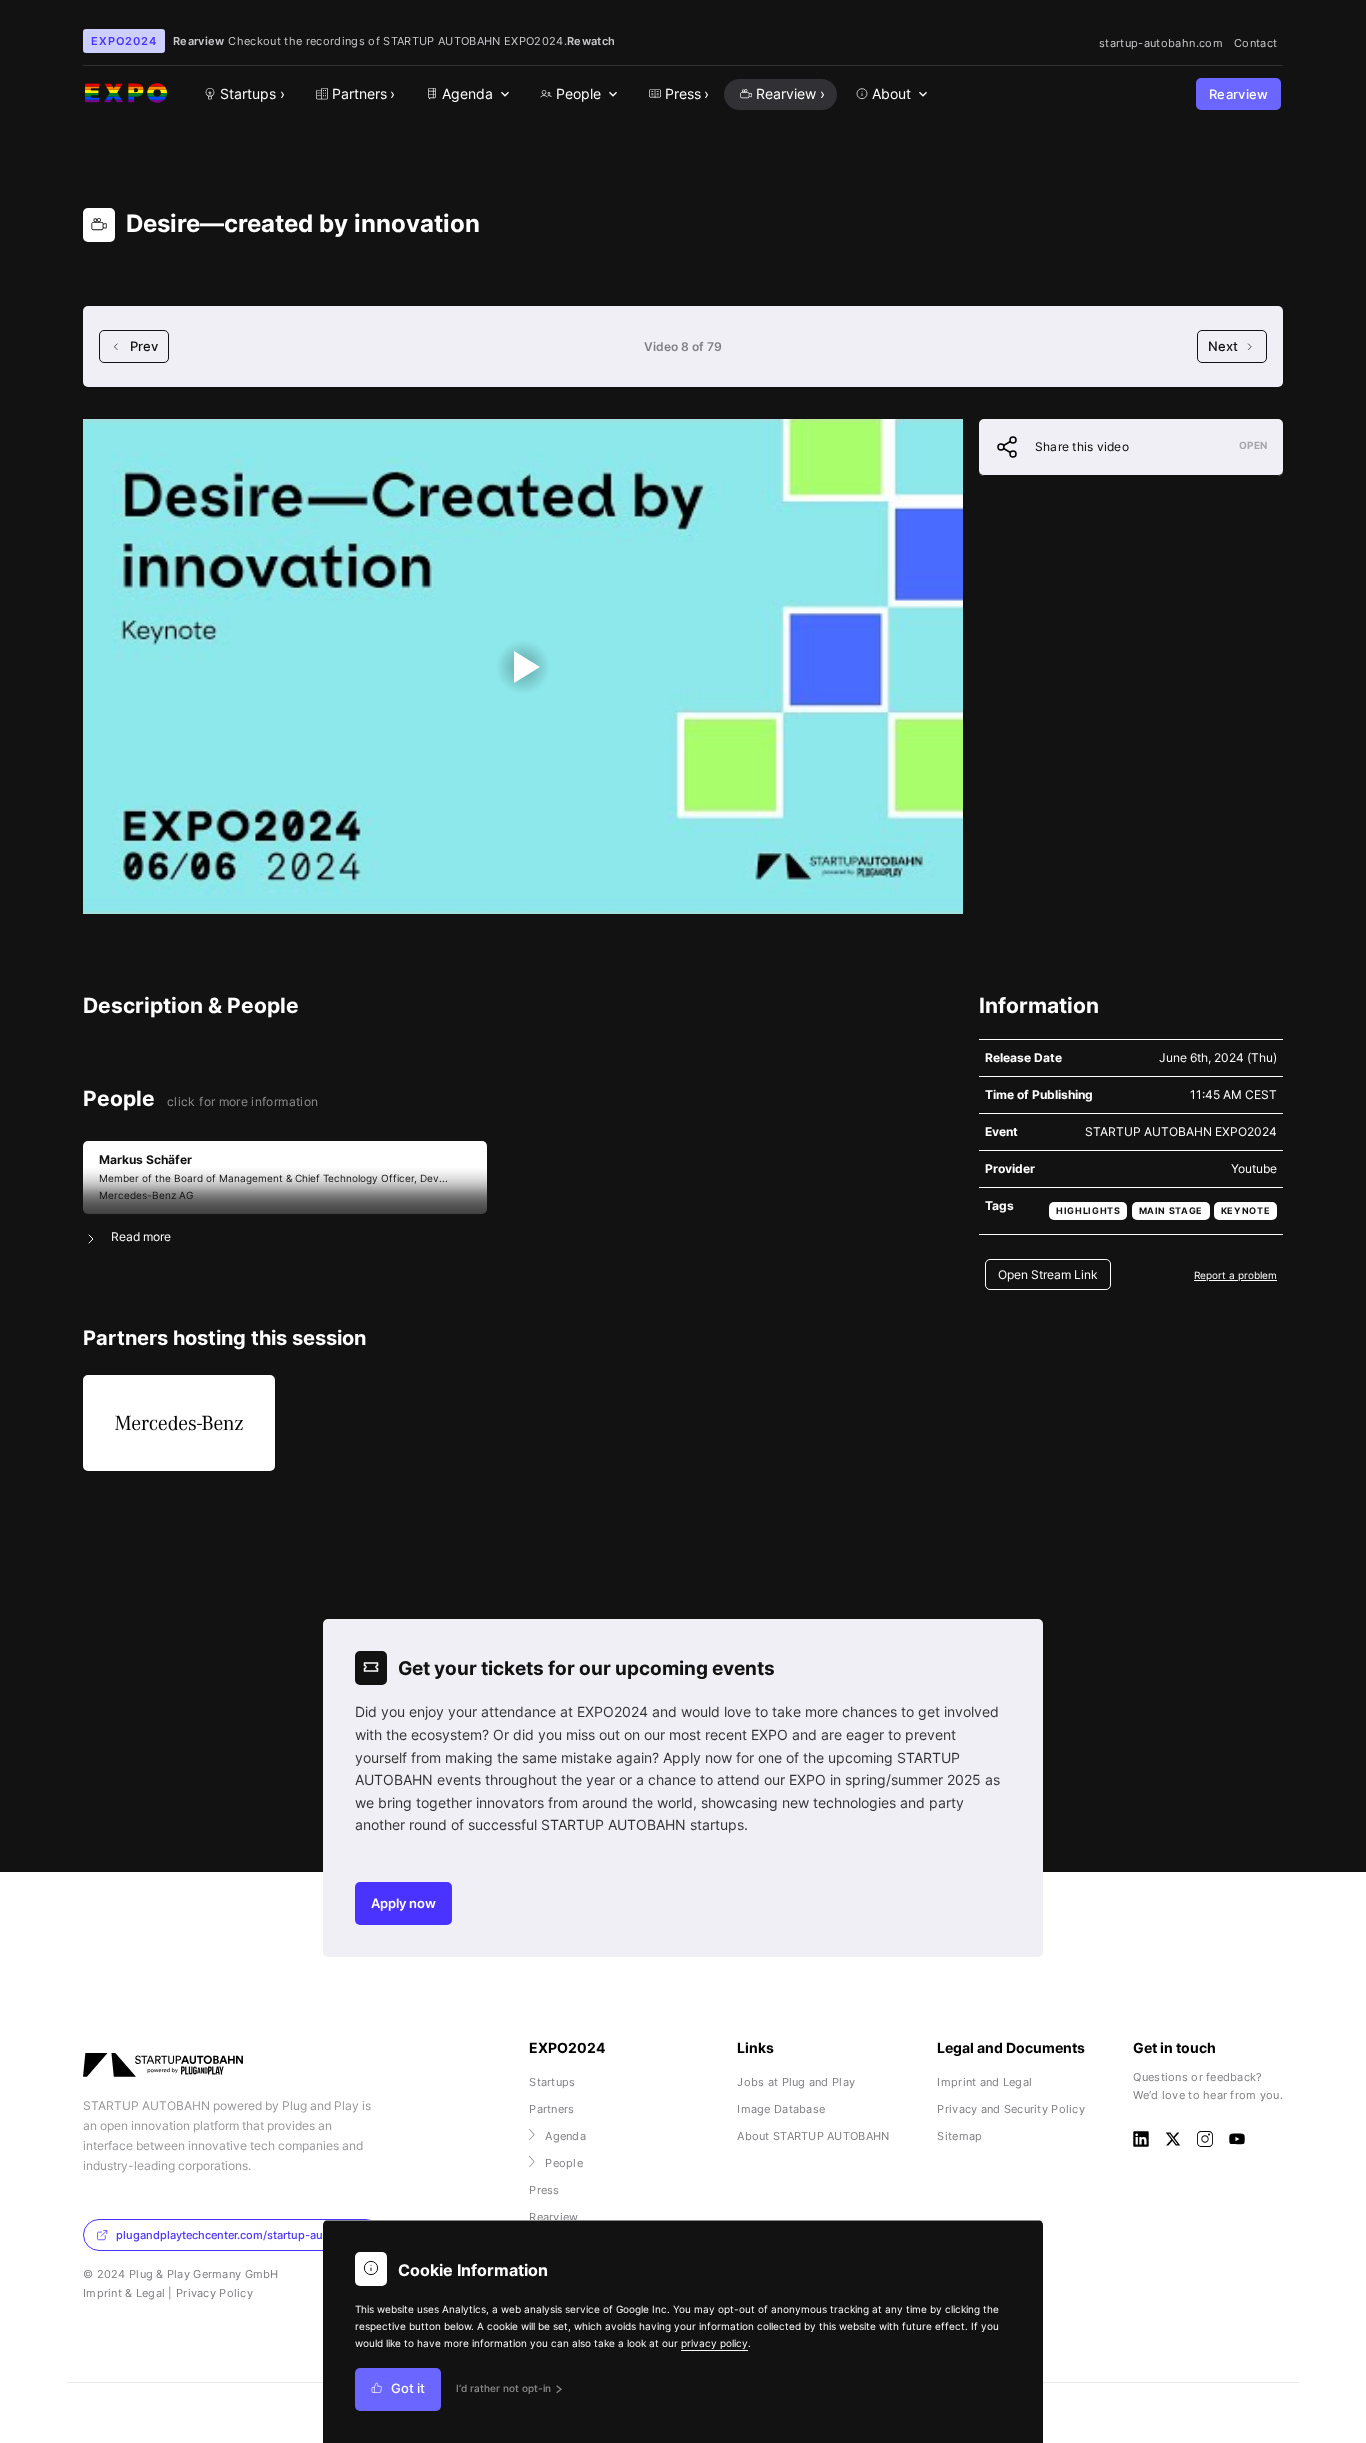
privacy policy (714, 2342)
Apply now (403, 1903)
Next (1223, 346)
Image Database (781, 2109)
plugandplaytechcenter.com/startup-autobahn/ (240, 2235)
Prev (144, 346)
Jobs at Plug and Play (796, 2082)
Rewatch (591, 41)
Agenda (565, 2136)
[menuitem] (466, 94)
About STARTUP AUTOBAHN (813, 2136)
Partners (551, 2109)
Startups (552, 2082)
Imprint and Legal (984, 2082)
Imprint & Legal (124, 2293)
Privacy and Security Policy (1011, 2109)
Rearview (1239, 94)
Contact (1255, 43)
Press (544, 2190)
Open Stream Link (1048, 1274)
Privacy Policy (214, 2293)
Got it (408, 2389)
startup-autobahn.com (1161, 43)
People (564, 2163)
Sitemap (959, 2136)
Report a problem (1235, 1275)
